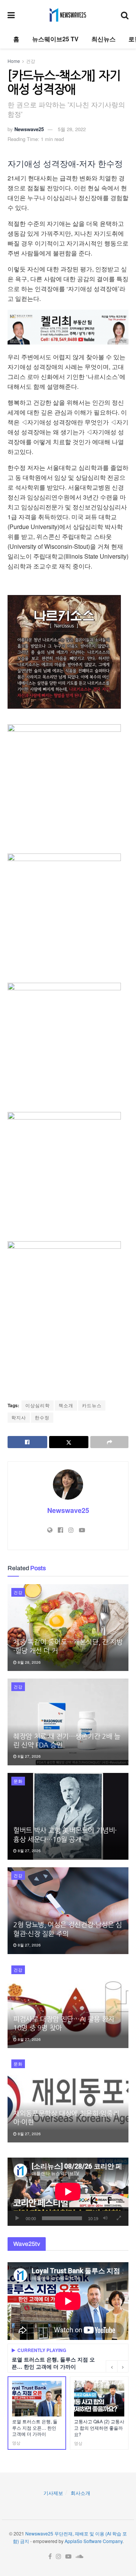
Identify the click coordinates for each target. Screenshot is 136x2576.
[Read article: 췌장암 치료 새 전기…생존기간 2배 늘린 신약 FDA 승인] (68, 1722)
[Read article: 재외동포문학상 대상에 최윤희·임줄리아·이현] (68, 2099)
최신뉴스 (104, 39)
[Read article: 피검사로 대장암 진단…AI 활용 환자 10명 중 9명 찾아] (68, 2005)
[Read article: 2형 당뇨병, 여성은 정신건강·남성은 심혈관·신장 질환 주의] (68, 1911)
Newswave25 (29, 129)
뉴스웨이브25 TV (55, 39)
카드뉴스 (92, 1405)
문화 (18, 1781)
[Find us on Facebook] (50, 2556)
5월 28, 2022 (72, 129)
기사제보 (53, 2493)
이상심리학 (38, 1405)
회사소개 (80, 2493)
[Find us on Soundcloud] (80, 2556)
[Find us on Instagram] (59, 2556)
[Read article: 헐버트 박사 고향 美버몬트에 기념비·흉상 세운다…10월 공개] (68, 1816)
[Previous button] (111, 2366)
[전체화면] (119, 2218)
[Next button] (123, 2366)
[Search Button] (125, 15)
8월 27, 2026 (29, 1756)
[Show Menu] (11, 15)
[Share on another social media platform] (109, 1442)
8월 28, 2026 (29, 1662)
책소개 (66, 1405)
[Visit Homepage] (68, 15)
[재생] (17, 2218)
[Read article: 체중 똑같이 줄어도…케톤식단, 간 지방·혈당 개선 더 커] (68, 1628)
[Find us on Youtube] (68, 2556)
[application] (68, 2192)
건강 (31, 61)
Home (14, 61)
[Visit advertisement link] (68, 327)
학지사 (19, 1417)
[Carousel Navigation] (117, 2366)
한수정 (42, 1417)
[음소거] (105, 2218)
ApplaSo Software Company (93, 2541)
